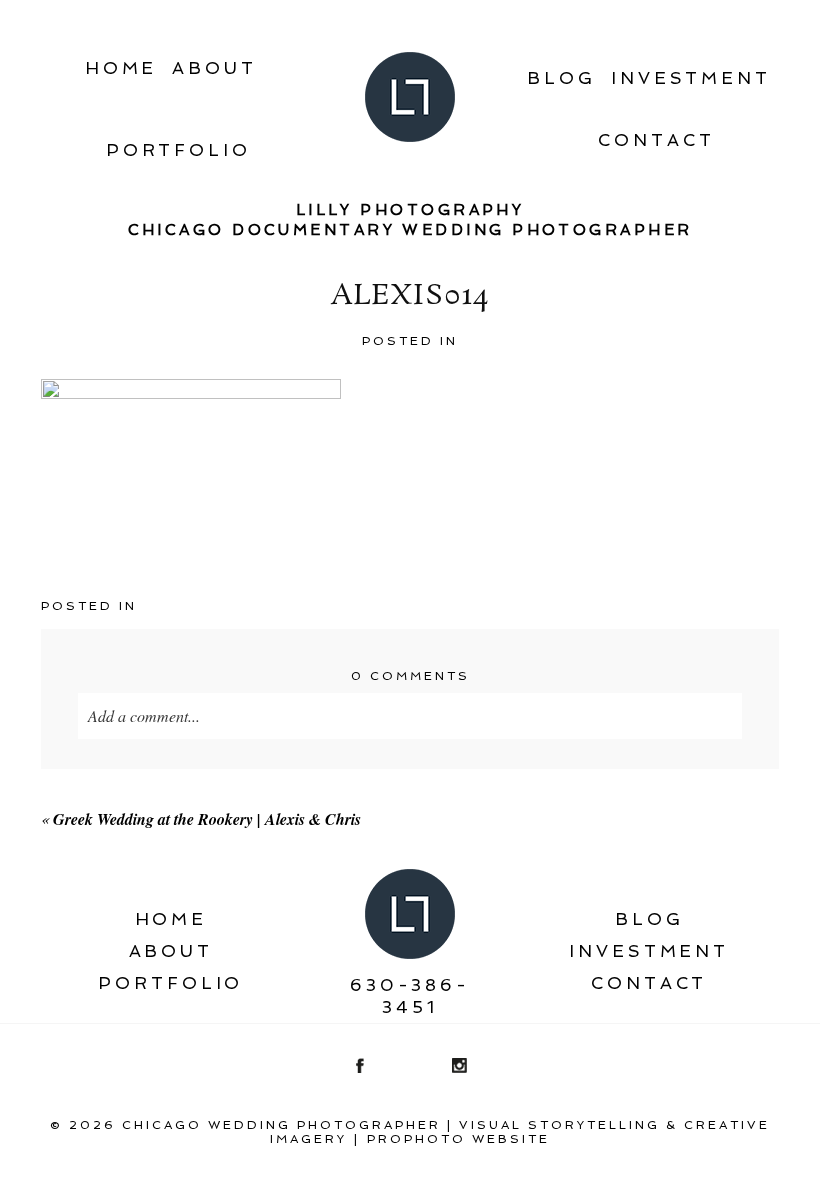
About (214, 68)
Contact (656, 140)
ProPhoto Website (458, 1139)
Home (121, 68)
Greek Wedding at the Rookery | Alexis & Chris (207, 819)
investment (691, 78)
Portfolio (178, 150)
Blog (561, 78)
